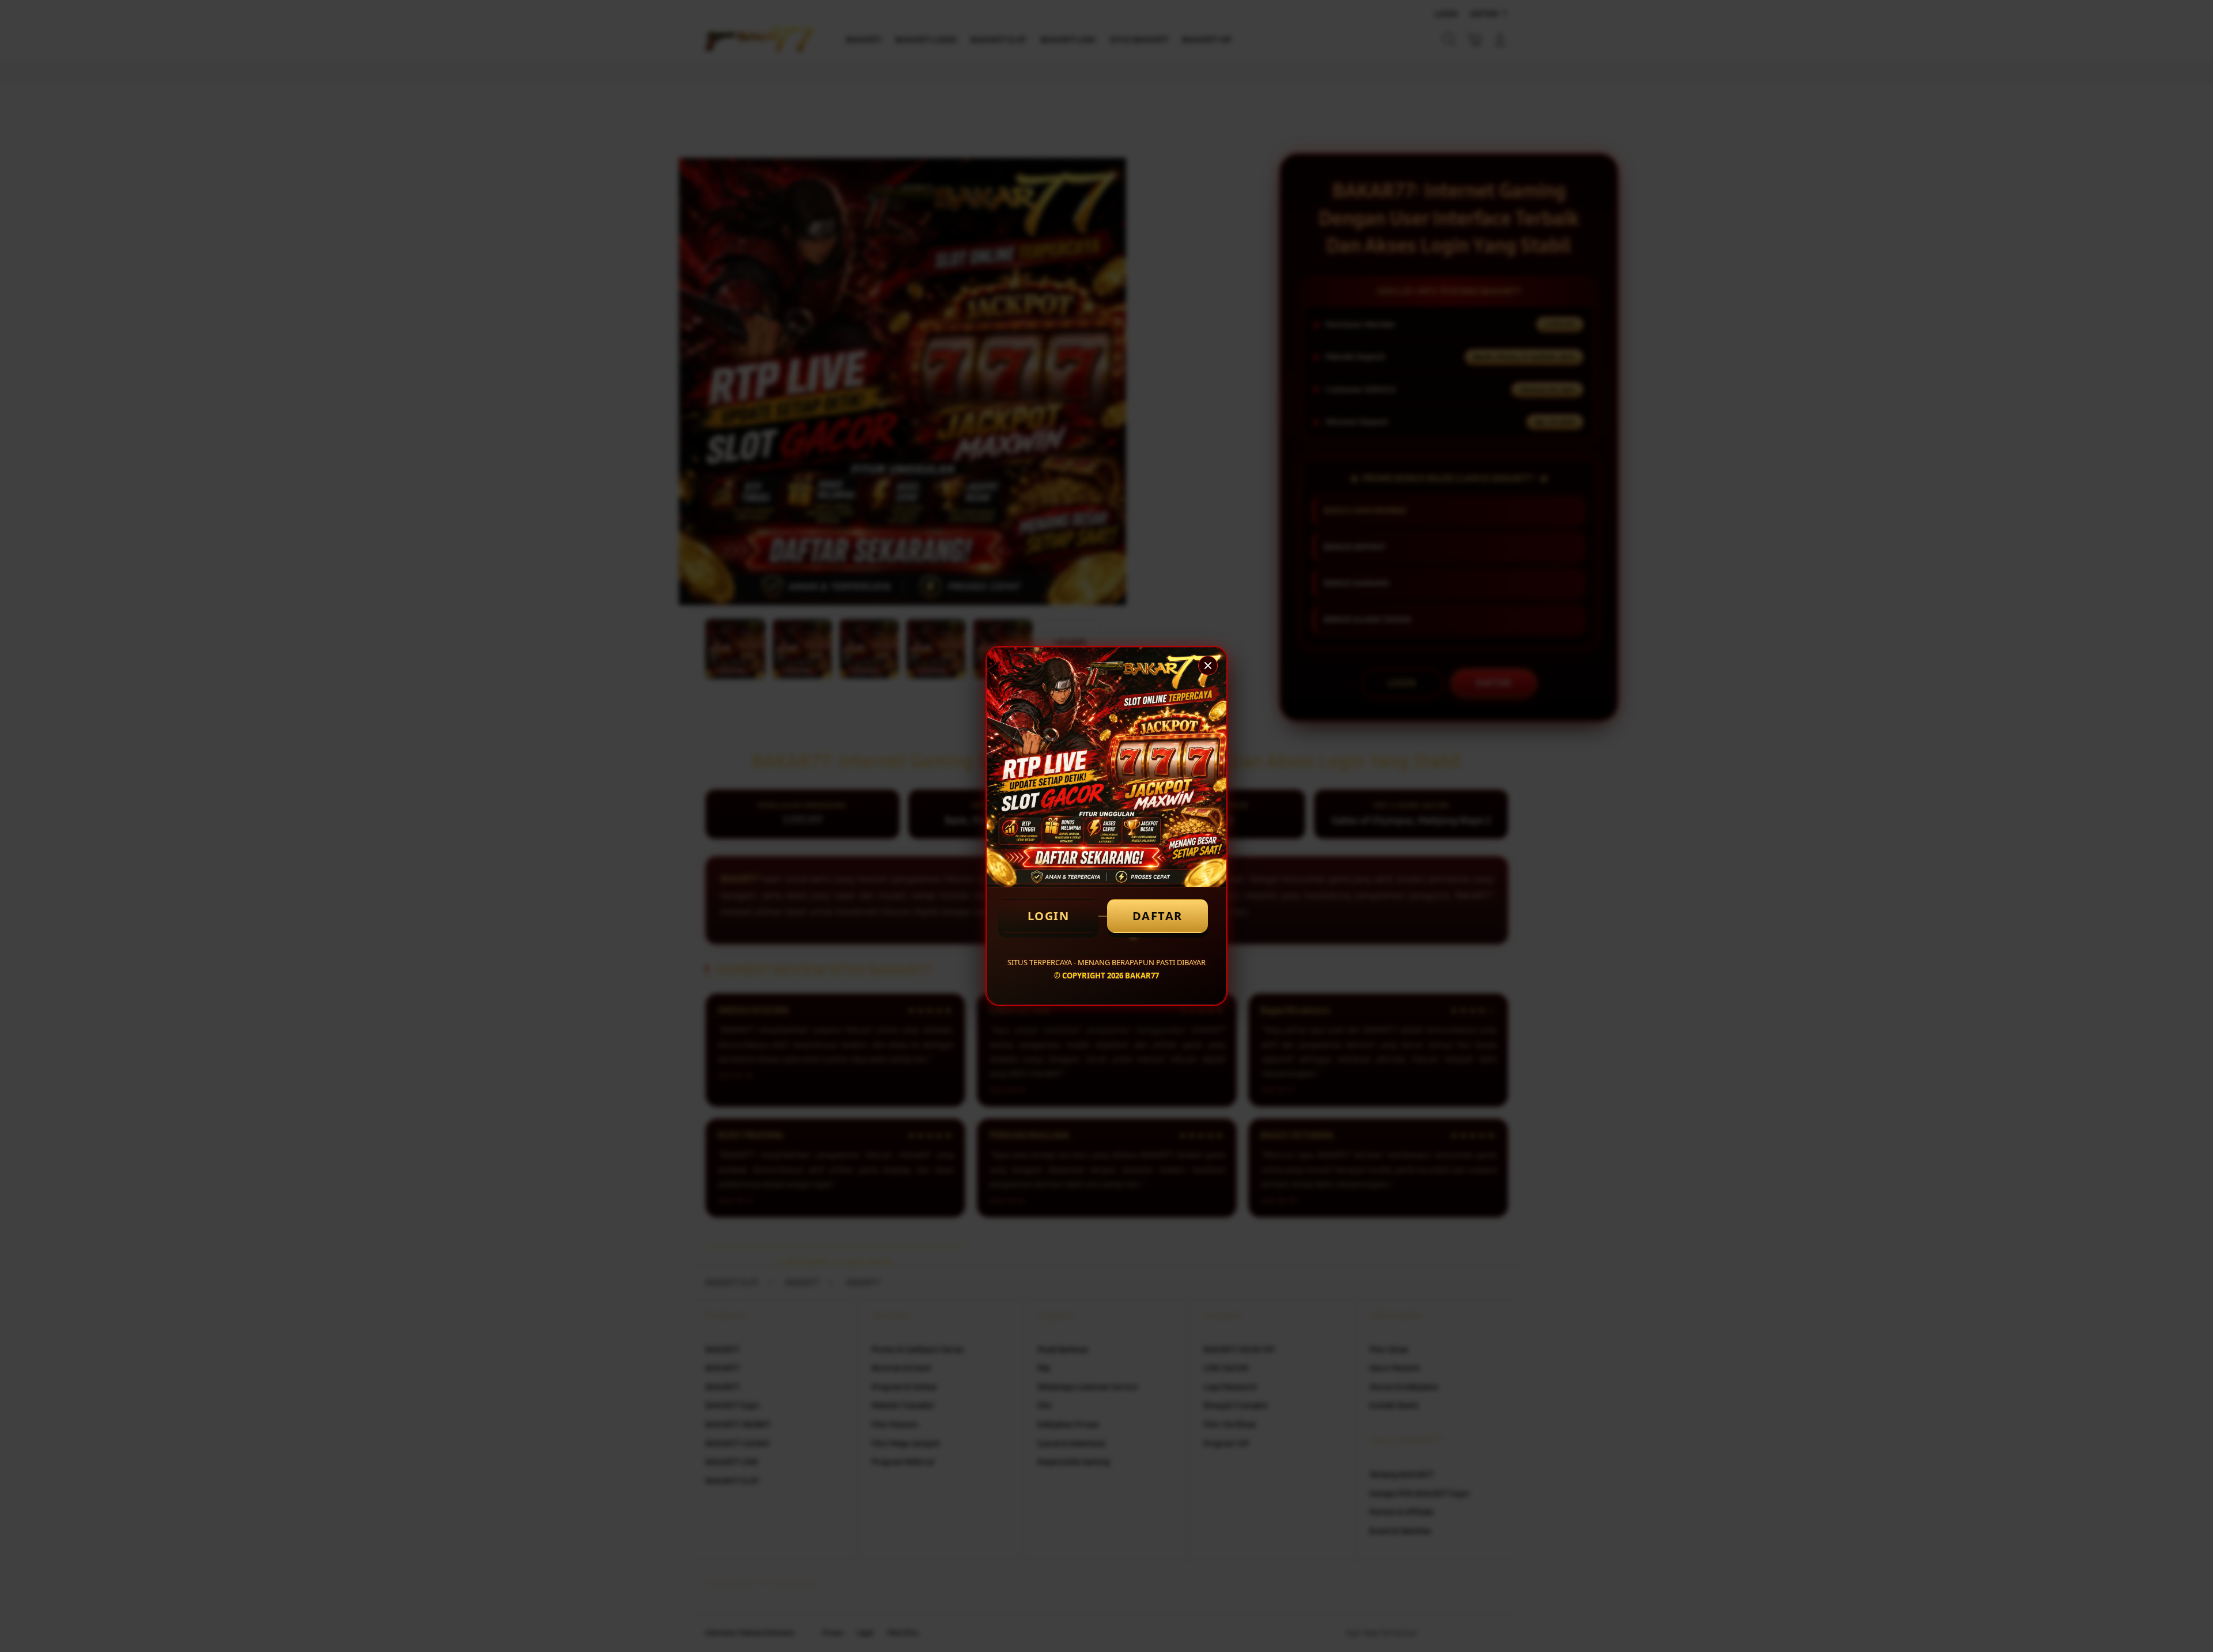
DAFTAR (1158, 916)
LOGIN (1049, 916)
